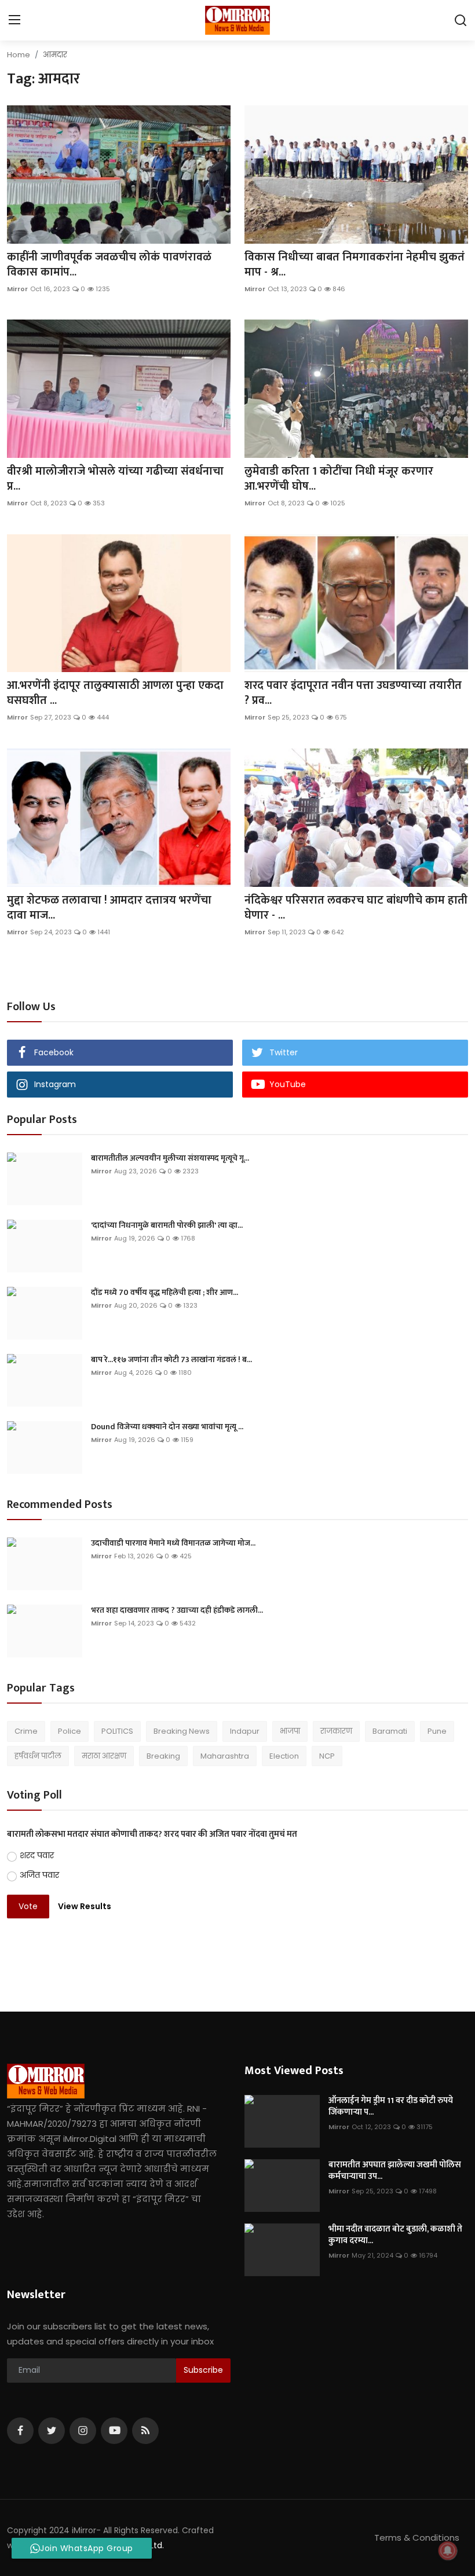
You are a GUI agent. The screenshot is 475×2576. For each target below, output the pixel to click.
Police (70, 1731)
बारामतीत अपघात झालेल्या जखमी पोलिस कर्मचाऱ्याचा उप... (395, 2171)
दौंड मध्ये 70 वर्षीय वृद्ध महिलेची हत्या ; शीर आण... (165, 1293)
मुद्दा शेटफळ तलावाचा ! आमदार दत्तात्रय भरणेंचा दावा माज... (109, 908)
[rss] (145, 2431)
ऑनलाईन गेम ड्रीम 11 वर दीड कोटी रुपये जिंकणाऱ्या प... (391, 2107)
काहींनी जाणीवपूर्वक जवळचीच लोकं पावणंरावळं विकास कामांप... (109, 265)
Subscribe (203, 2370)
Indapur (245, 1731)
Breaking (163, 1756)
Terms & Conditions (417, 2538)
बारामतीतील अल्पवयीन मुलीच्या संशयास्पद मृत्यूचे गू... (170, 1158)
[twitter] (52, 2431)
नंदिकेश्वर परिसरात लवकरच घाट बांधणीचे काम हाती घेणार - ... (356, 908)
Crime (26, 1731)
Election (284, 1756)
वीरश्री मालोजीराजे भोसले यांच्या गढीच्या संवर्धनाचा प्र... (115, 479)
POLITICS (117, 1731)
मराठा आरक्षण (104, 1756)
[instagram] (83, 2431)
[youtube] (114, 2431)
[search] (461, 20)
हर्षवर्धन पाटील (38, 1756)
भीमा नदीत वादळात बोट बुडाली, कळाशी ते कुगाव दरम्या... (395, 2235)
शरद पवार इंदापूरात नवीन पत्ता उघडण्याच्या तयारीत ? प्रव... (353, 693)
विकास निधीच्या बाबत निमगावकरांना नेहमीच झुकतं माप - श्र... (355, 265)
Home (19, 55)
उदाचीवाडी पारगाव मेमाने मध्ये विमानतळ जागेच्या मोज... (173, 1543)
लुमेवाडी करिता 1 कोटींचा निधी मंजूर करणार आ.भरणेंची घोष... (339, 479)
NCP (327, 1756)
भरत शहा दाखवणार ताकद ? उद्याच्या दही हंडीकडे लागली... (177, 1610)
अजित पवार (39, 1875)
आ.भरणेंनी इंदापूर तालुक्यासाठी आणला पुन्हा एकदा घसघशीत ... (115, 693)
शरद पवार (37, 1855)
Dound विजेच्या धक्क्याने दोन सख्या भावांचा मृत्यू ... (167, 1427)
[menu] (14, 20)
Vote (28, 1906)
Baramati (390, 1731)
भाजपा (290, 1731)
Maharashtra (225, 1756)
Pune (437, 1731)
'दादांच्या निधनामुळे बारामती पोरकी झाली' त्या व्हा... (167, 1225)
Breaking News (182, 1731)
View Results (85, 1906)
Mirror (17, 289)
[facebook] (20, 2431)
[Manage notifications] (448, 2551)
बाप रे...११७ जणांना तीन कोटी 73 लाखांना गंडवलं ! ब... (171, 1360)
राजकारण (336, 1731)
